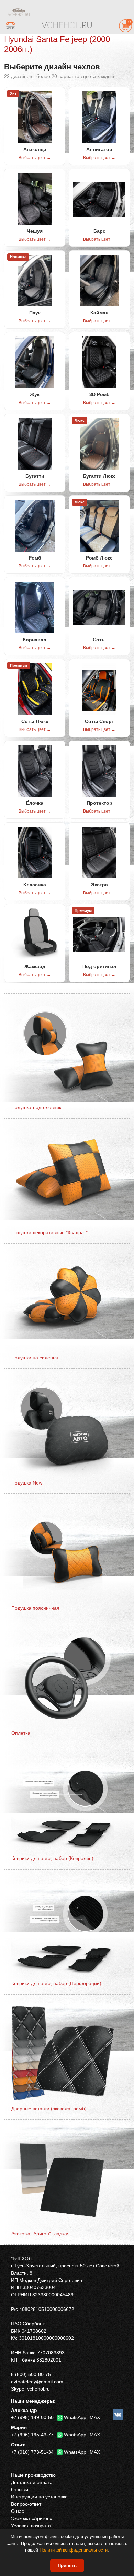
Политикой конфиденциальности (74, 2550)
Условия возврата (31, 2526)
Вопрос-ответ (26, 2504)
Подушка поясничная (35, 1608)
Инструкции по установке (39, 2497)
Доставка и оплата (32, 2482)
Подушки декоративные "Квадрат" (49, 1232)
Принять (67, 2565)
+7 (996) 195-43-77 (32, 2435)
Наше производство (33, 2475)
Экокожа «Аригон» (32, 2518)
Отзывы (20, 2489)
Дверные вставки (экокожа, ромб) (49, 2109)
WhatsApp (75, 2417)
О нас (18, 2511)
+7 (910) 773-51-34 (32, 2452)
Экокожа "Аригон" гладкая (41, 2234)
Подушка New (27, 1483)
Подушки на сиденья (35, 1358)
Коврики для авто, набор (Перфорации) (56, 1983)
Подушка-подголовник (36, 1107)
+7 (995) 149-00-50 (32, 2417)
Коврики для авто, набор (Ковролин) (52, 1858)
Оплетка (21, 1733)
